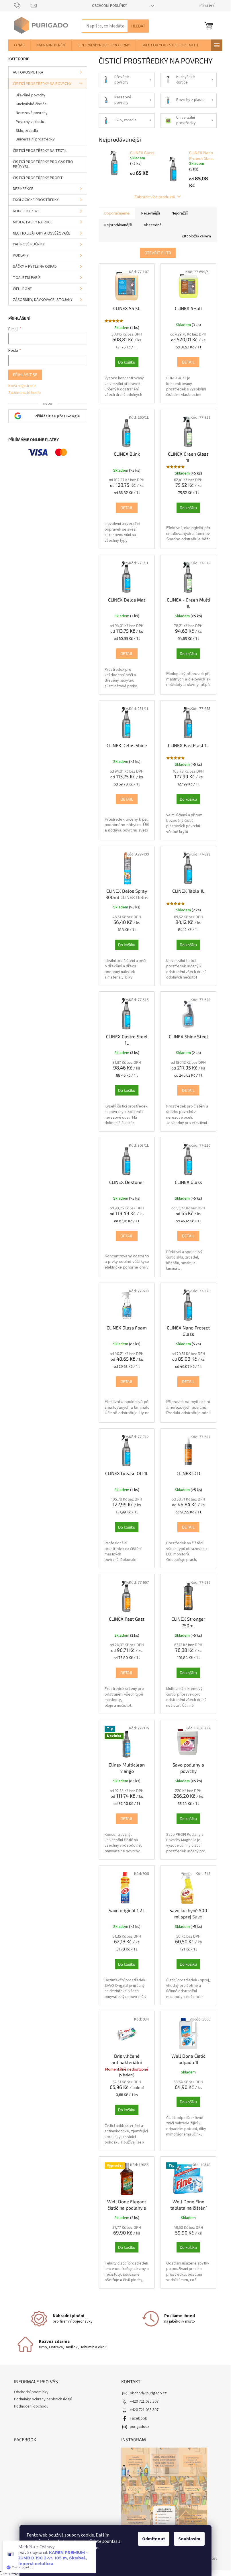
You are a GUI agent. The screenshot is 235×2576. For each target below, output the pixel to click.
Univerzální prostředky (35, 139)
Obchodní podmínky (109, 6)
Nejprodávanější (118, 225)
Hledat (138, 26)
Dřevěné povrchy (31, 95)
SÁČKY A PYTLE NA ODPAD (35, 267)
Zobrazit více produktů (155, 197)
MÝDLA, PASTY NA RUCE (33, 222)
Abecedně (153, 225)
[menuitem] (19, 45)
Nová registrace (22, 386)
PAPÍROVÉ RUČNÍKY (29, 244)
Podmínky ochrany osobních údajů (43, 2399)
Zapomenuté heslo (25, 393)
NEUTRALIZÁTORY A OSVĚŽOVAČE (42, 233)
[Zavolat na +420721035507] (22, 5)
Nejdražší (180, 213)
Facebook (138, 2418)
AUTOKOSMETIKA (28, 72)
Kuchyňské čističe (31, 104)
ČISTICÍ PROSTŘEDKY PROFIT (38, 178)
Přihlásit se (25, 375)
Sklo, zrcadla (27, 131)
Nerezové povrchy (32, 113)
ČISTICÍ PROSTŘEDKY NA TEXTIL (40, 151)
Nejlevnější (151, 213)
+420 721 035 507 (144, 2402)
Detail (188, 362)
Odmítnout (154, 2539)
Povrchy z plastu (30, 122)
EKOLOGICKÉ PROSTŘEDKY (36, 200)
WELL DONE (22, 289)
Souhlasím (189, 2539)
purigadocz (140, 2427)
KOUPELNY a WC (26, 211)
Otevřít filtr (158, 253)
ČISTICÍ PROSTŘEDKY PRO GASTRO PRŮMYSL (43, 164)
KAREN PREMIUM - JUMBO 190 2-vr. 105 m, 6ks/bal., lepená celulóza (53, 2558)
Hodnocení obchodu (31, 2406)
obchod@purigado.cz (148, 2393)
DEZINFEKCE (23, 189)
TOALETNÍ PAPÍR (27, 278)
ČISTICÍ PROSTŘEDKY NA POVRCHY (42, 84)
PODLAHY (21, 255)
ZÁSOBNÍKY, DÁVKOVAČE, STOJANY (43, 300)
